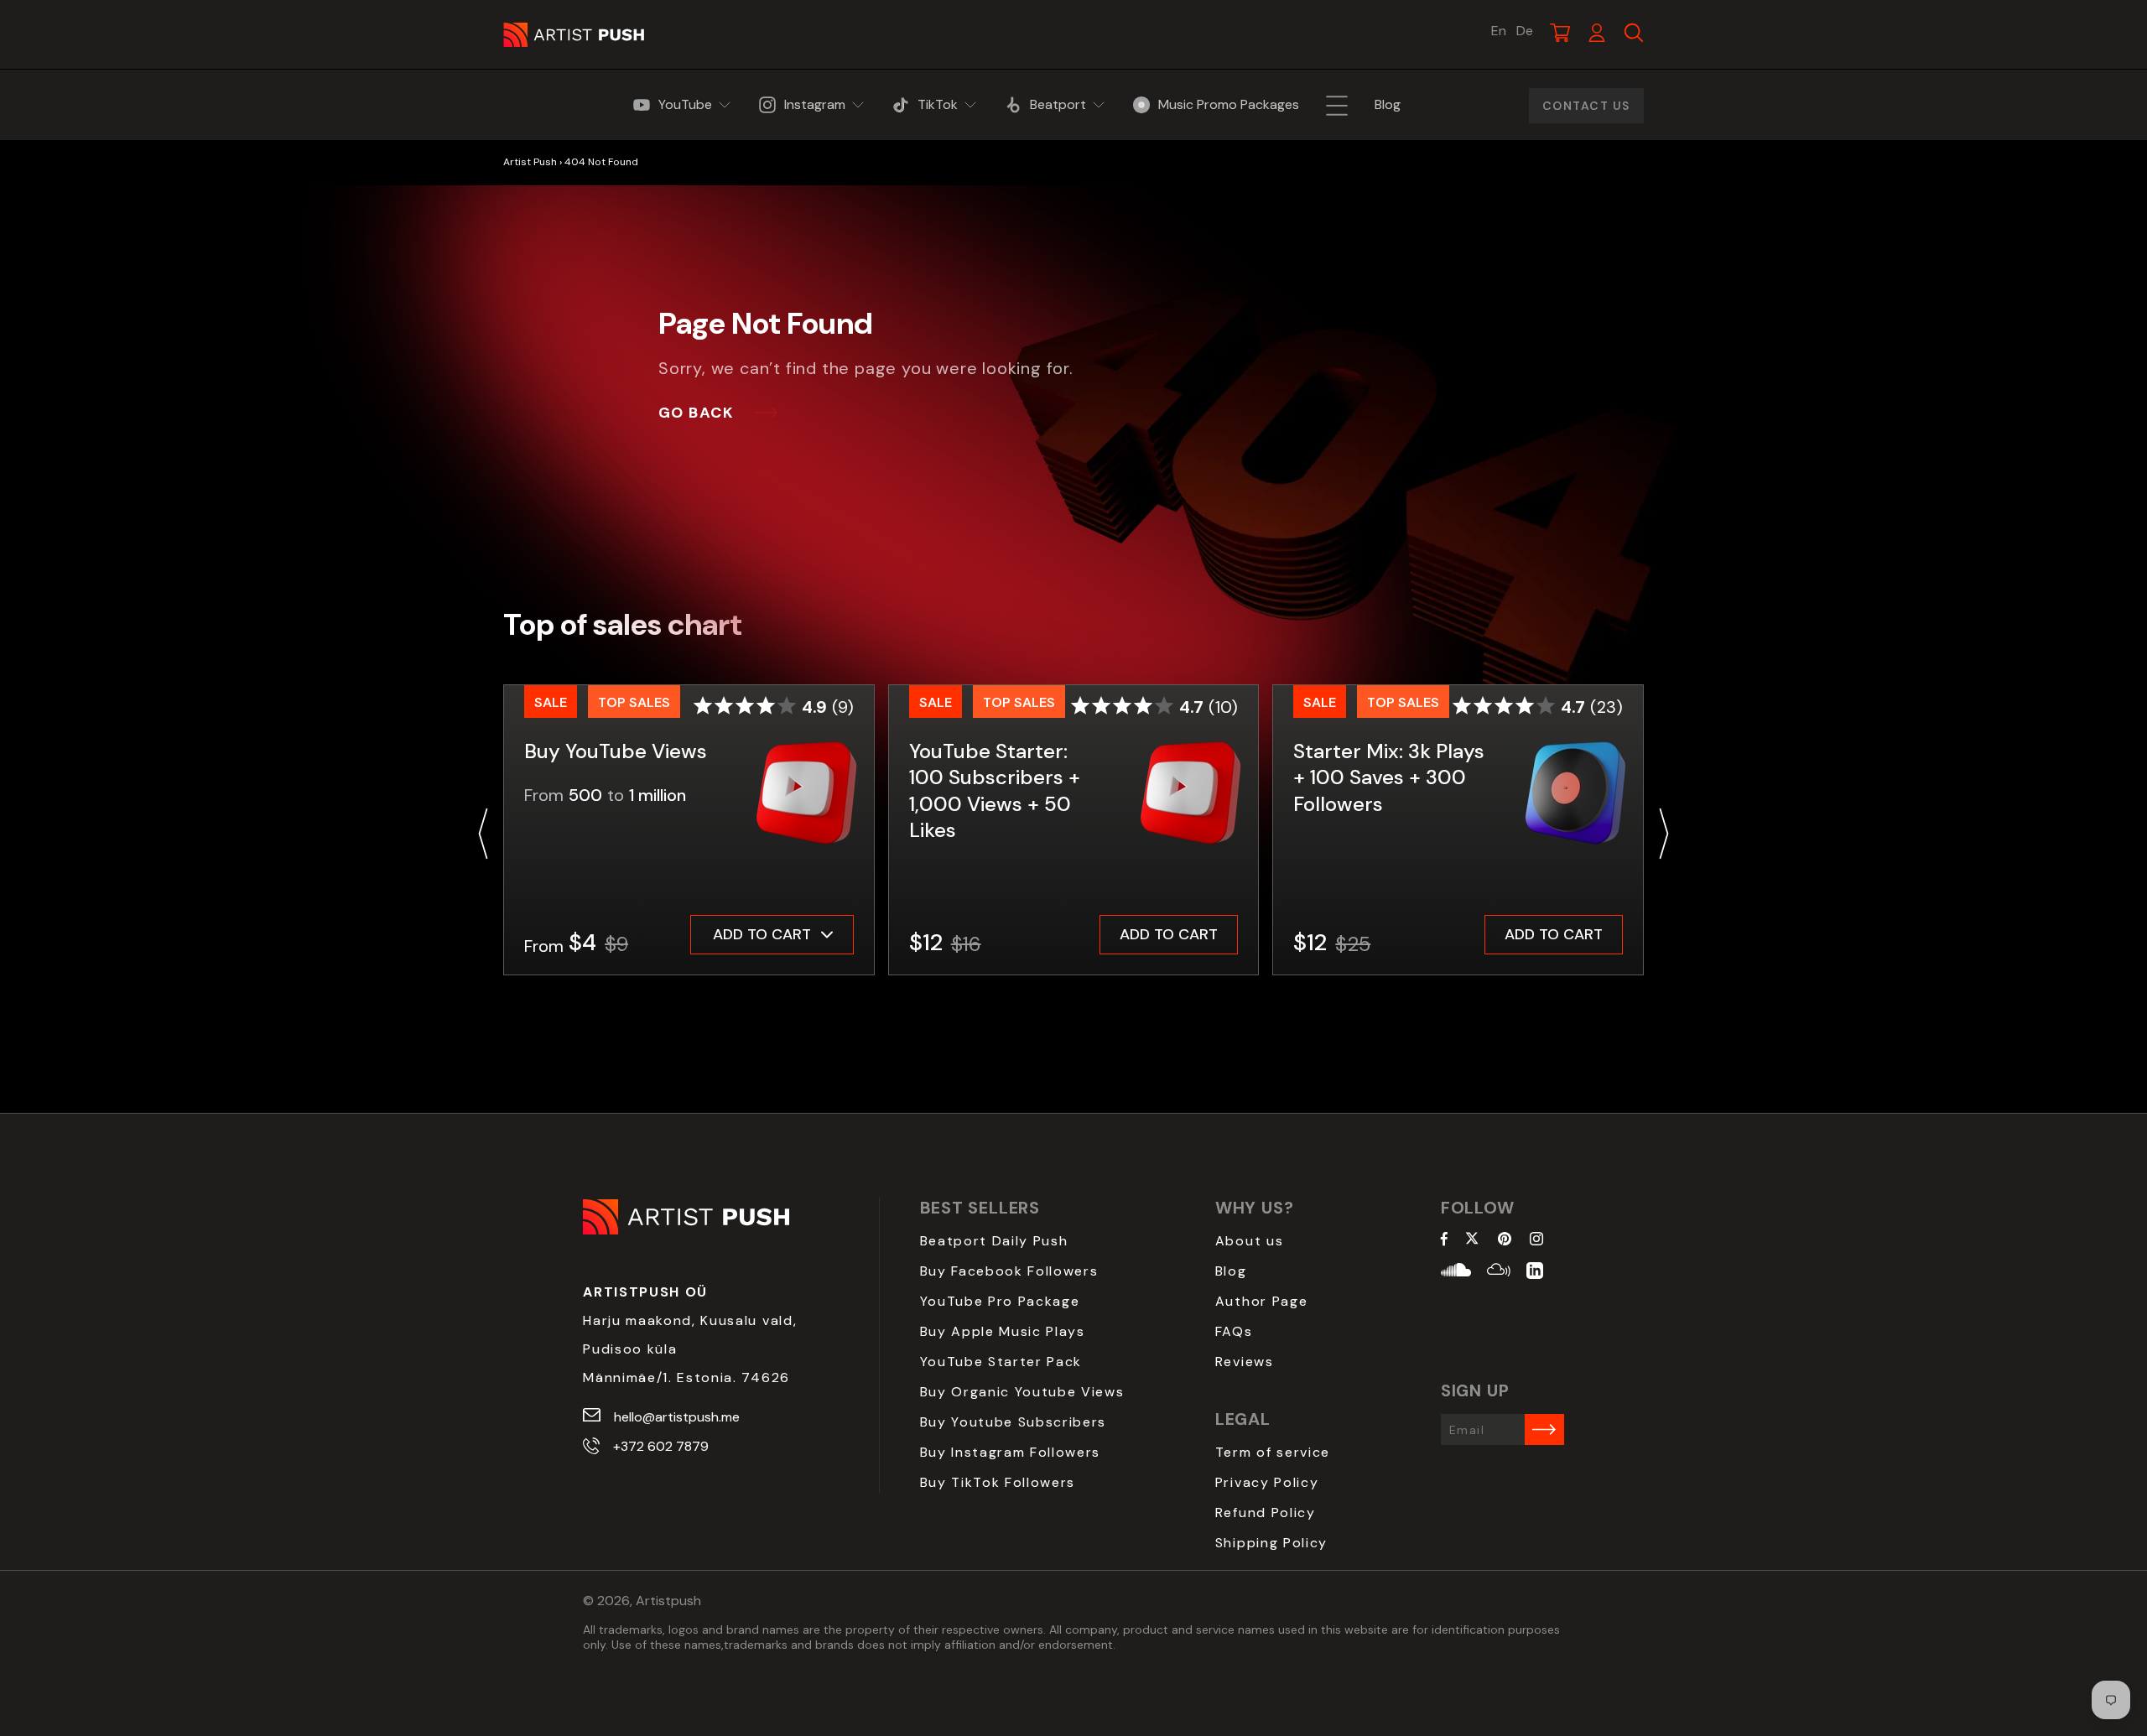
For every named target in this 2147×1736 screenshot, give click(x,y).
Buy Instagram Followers (1011, 1452)
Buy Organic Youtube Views (1022, 1392)
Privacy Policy (1267, 1482)
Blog (1231, 1271)
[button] (483, 834)
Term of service (1273, 1452)
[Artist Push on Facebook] (1444, 1240)
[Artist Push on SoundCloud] (1456, 1273)
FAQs (1234, 1331)
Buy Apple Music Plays (1003, 1331)
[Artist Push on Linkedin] (1535, 1273)
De (1525, 31)
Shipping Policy (1271, 1543)
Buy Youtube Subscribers (1014, 1422)
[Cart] (1560, 33)
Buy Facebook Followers (1009, 1271)
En (1499, 31)
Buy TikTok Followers (998, 1482)
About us (1249, 1241)
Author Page (1261, 1301)
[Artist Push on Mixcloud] (1499, 1273)
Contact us (1586, 106)
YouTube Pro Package (1000, 1301)
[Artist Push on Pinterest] (1505, 1240)
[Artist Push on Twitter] (1472, 1240)
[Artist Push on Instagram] (1536, 1240)
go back (696, 413)
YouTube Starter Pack (1001, 1362)
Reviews (1245, 1362)
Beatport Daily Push (994, 1241)
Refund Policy (1266, 1513)
